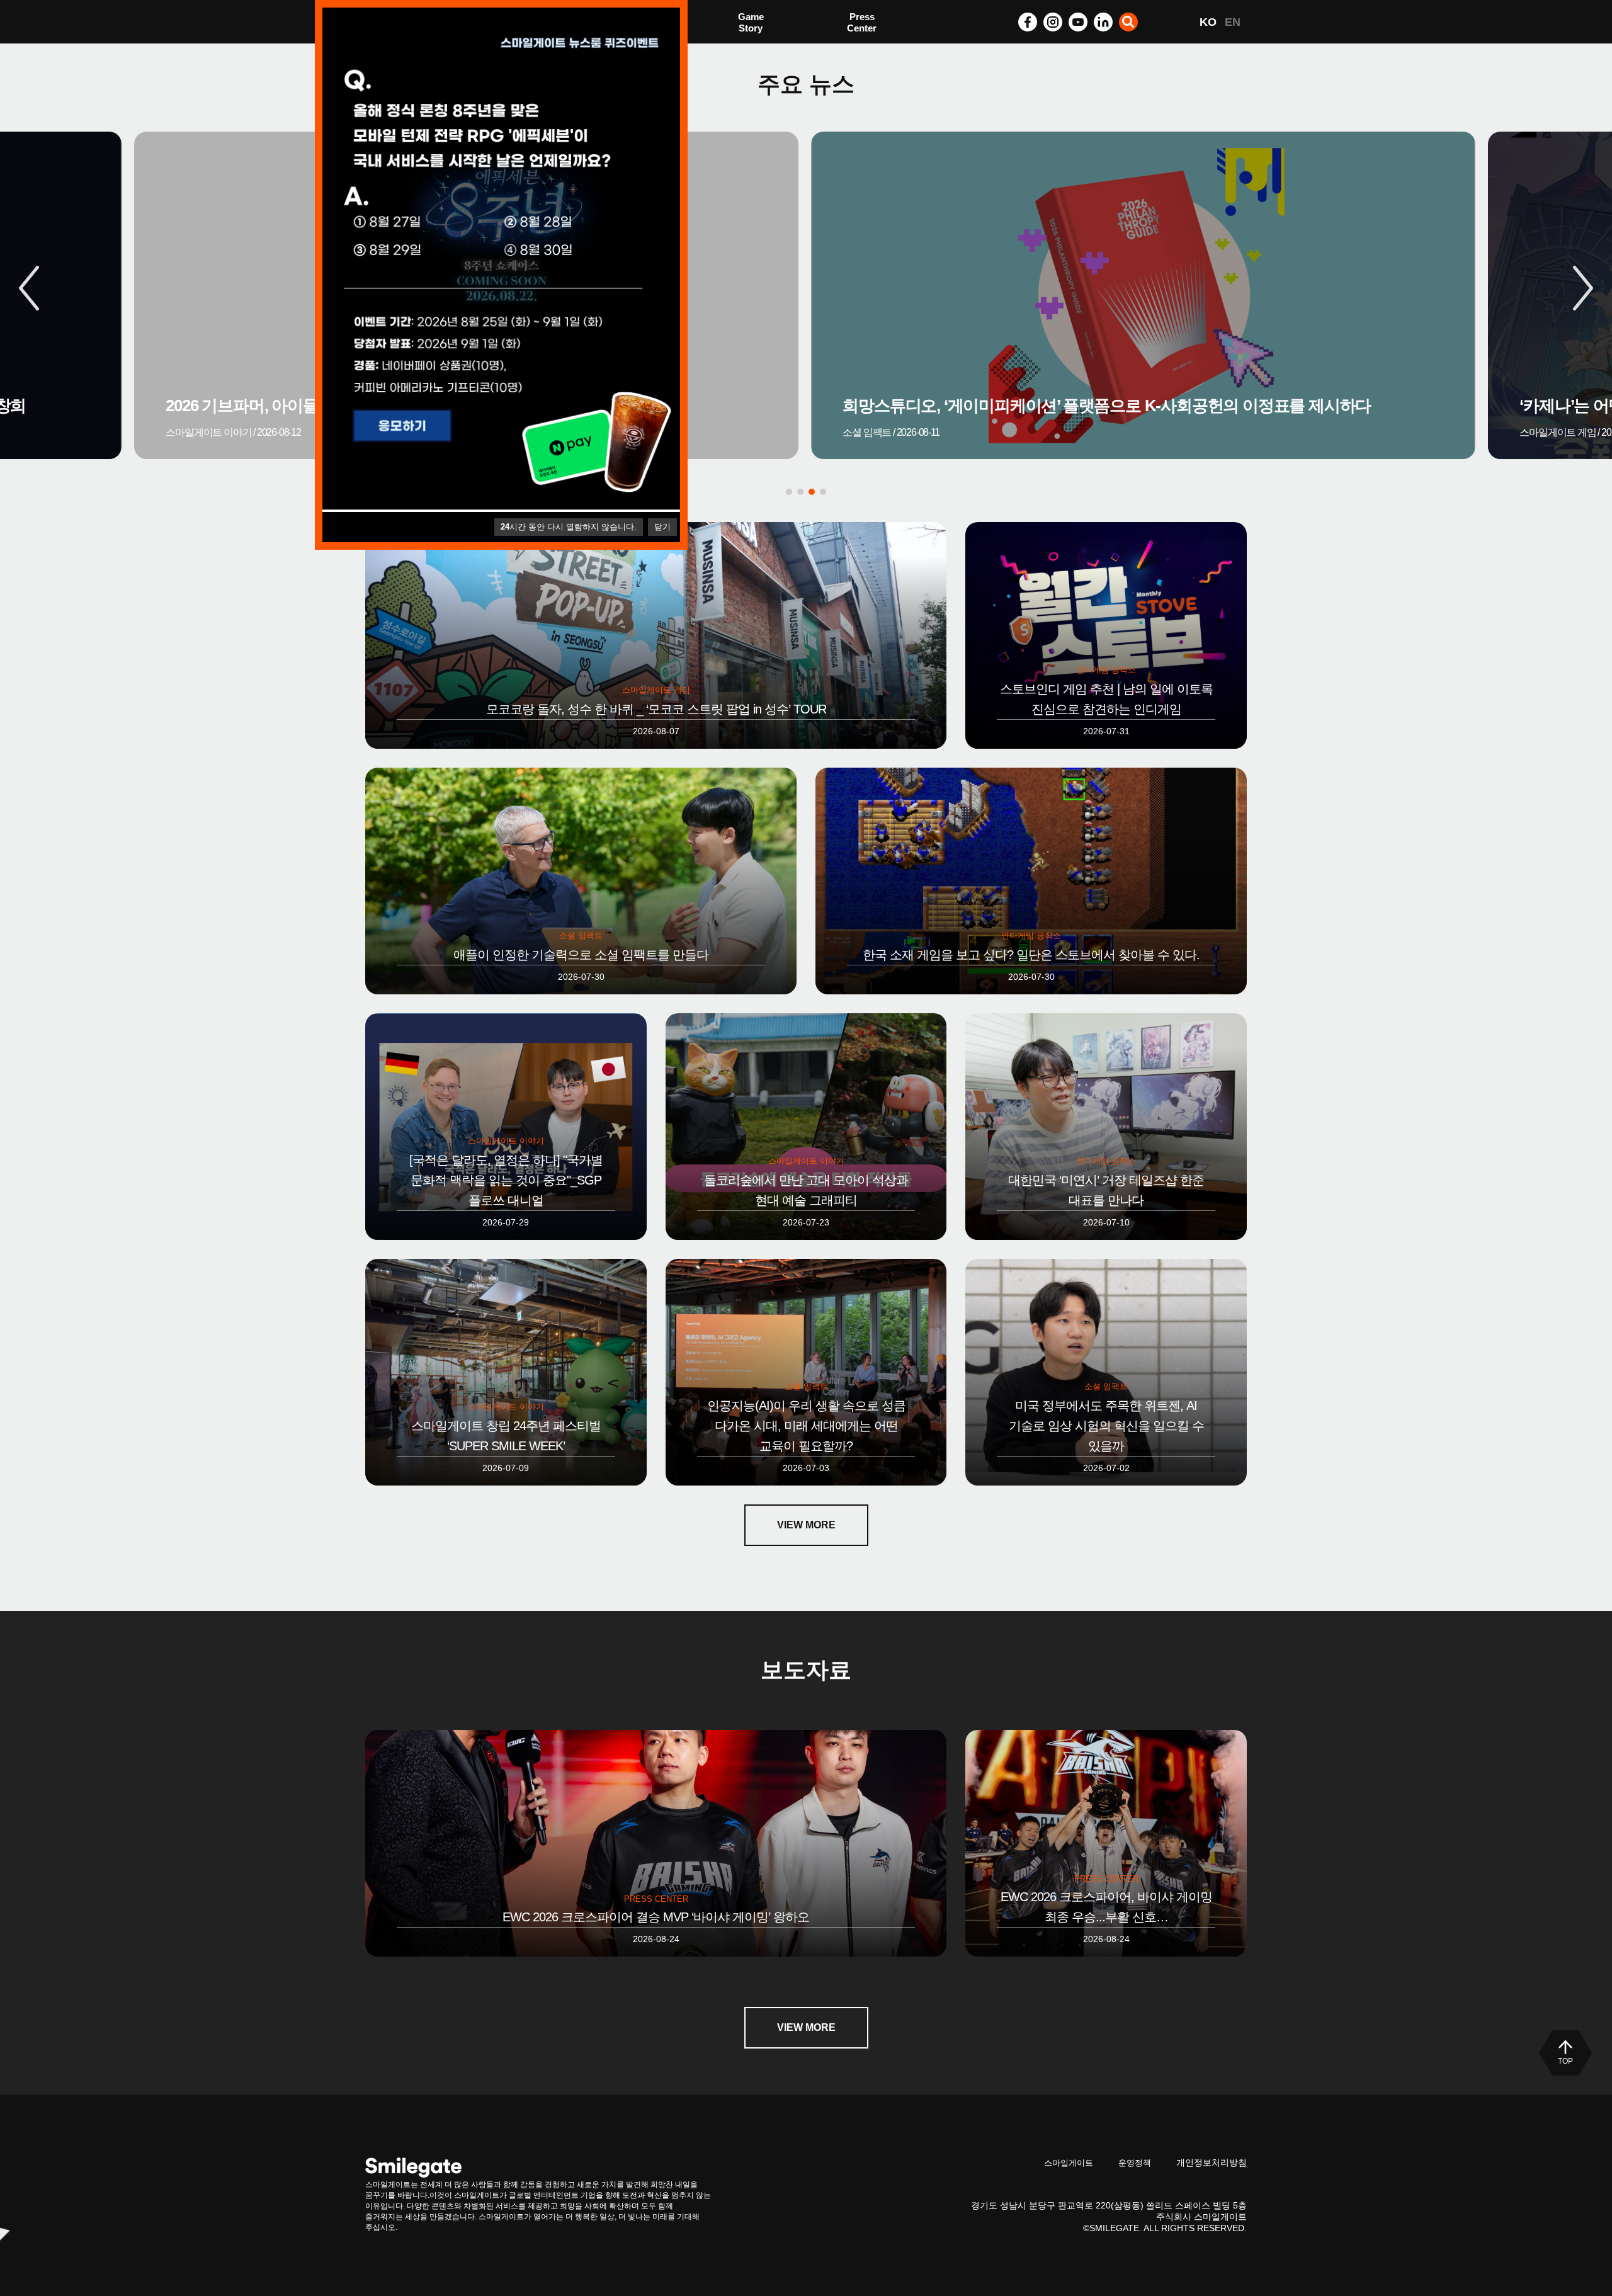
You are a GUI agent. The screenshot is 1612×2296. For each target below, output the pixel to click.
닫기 (662, 527)
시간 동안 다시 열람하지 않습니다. (569, 527)
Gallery (863, 24)
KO (1208, 22)
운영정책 (1135, 2163)
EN (1233, 22)
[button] (1583, 288)
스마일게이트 (1069, 2163)
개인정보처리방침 (1212, 2162)
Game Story (751, 22)
